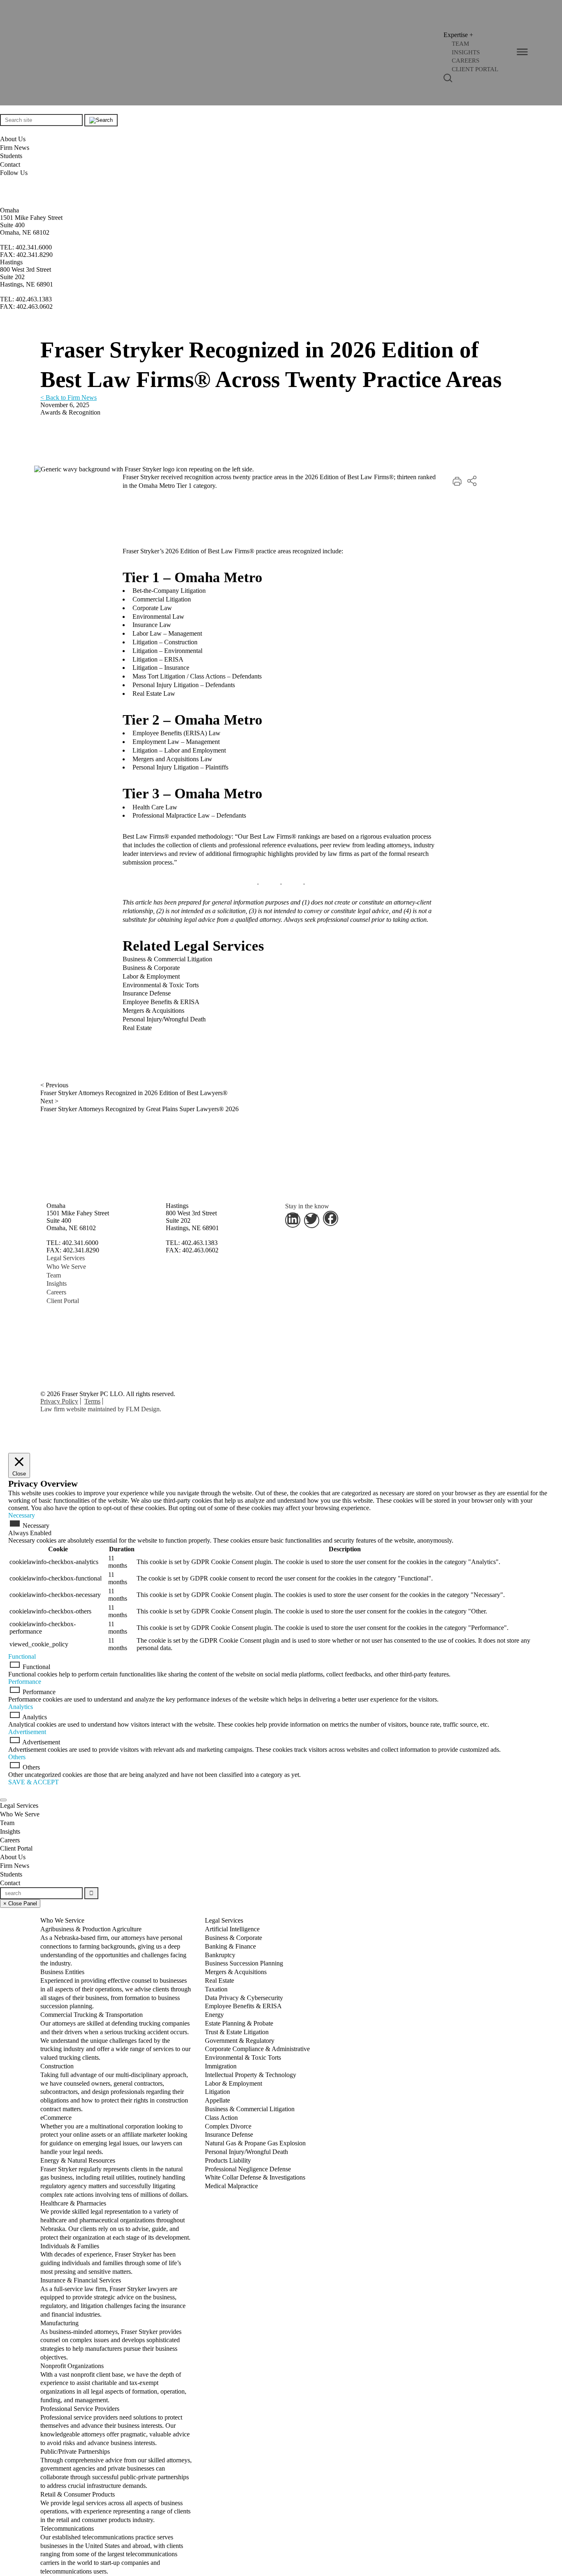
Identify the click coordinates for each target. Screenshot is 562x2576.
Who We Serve (66, 1267)
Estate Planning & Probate (239, 2023)
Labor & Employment (151, 976)
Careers (56, 1292)
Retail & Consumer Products (115, 2507)
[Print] (457, 484)
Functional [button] (22, 1656)
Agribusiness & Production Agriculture (113, 1946)
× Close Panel (20, 1903)
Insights (57, 1283)
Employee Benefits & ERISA (161, 1002)
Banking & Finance (230, 1946)
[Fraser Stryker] (65, 53)
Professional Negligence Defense (248, 2169)
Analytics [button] (21, 1707)
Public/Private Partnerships (116, 2469)
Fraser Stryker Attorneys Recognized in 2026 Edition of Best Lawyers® (134, 1093)
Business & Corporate (151, 968)
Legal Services (66, 1258)
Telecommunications (112, 2550)
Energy (214, 2015)
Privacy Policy (59, 1401)
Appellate (217, 2100)
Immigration (221, 2066)
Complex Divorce (228, 2126)
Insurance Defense (147, 993)
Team (54, 1275)
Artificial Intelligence (232, 1929)
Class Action (221, 2118)
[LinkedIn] (4, 182)
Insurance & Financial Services (113, 2297)
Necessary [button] (22, 1515)
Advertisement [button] (27, 1732)
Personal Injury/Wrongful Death (164, 1019)
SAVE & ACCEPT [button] (34, 1782)
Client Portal (63, 1301)
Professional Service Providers (115, 2426)
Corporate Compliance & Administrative (257, 2049)
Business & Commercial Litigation (167, 959)
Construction (114, 2088)
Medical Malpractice (231, 2186)
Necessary (36, 1526)
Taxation (216, 1989)
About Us (13, 139)
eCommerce (114, 2135)
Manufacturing (111, 2340)
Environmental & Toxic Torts (161, 985)
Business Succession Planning (244, 1963)
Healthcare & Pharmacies (115, 2220)
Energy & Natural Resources (115, 2177)
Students (11, 156)
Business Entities (116, 1989)
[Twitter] (5, 192)
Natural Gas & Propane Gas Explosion (255, 2143)
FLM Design (143, 1409)
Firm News (15, 148)
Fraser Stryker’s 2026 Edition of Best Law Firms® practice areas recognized (222, 551)
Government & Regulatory (240, 2041)
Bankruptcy (220, 1955)
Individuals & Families (111, 2259)
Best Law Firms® (146, 836)
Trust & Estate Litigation (237, 2032)
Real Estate (137, 1028)
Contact (10, 164)
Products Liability (228, 2160)
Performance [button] (25, 1682)
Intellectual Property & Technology (251, 2075)
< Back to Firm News (69, 397)
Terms (92, 1401)
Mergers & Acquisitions (153, 1011)
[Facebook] (2, 202)
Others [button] (17, 1757)
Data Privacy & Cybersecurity (244, 1998)
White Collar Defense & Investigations (255, 2177)
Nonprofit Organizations (113, 2383)
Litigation (217, 2092)
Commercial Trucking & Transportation (115, 2036)
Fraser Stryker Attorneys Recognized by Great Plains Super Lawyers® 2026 (139, 1109)
